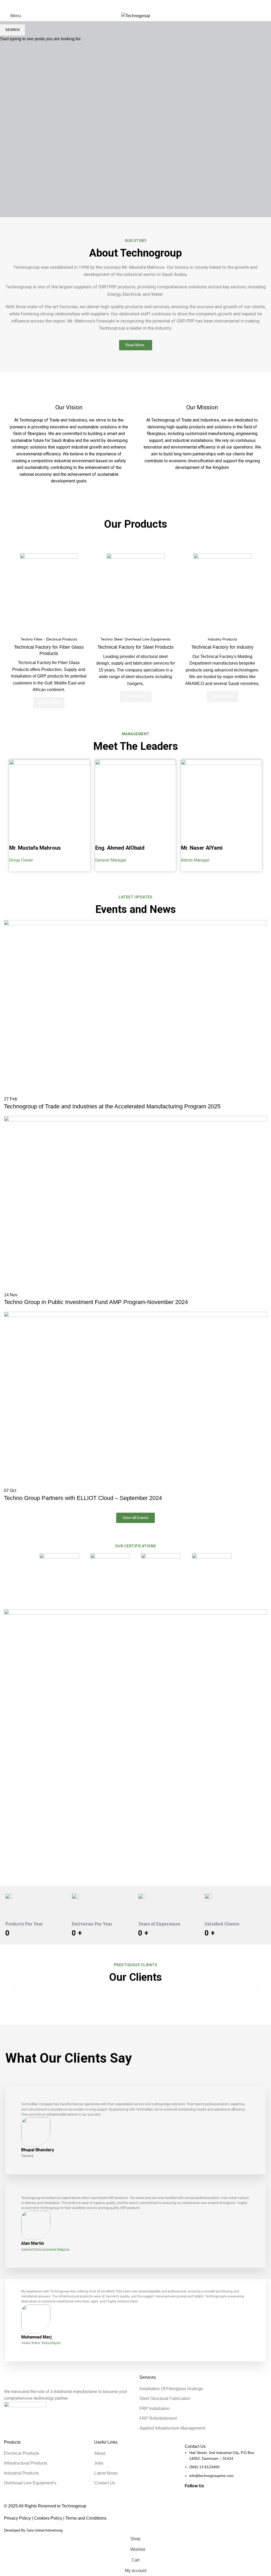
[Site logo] (136, 15)
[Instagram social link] (19, 5)
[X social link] (13, 5)
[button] (14, 1988)
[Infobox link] (69, 444)
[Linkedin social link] (31, 5)
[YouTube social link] (25, 5)
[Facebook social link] (7, 5)
